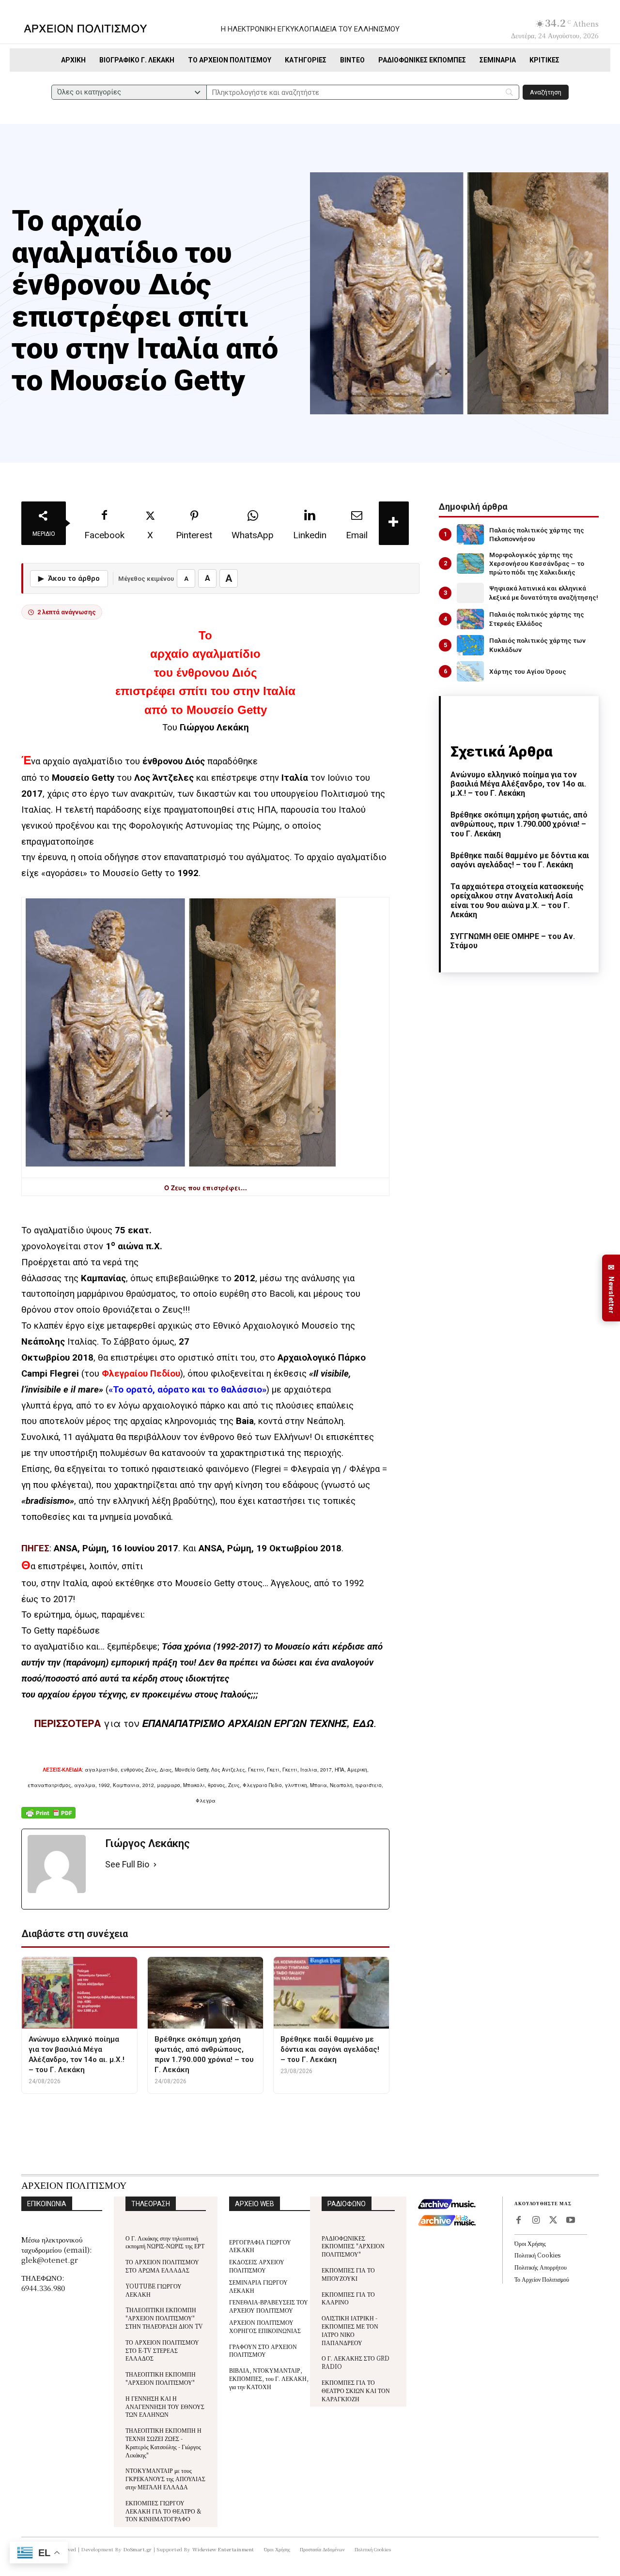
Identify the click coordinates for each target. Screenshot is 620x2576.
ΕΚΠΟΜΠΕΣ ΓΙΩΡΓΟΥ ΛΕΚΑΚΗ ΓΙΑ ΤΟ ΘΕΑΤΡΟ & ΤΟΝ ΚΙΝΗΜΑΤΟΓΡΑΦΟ (163, 2511)
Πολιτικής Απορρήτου (541, 2267)
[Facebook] (518, 2221)
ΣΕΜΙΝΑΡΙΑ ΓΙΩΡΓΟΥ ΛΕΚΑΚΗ (258, 2286)
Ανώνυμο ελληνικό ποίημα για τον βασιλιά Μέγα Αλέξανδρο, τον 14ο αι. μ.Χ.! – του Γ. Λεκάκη (518, 784)
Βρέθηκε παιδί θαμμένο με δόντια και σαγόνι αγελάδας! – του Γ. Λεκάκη (520, 860)
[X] (553, 2221)
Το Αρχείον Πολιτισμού (542, 2279)
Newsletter (611, 1288)
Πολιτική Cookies (537, 2255)
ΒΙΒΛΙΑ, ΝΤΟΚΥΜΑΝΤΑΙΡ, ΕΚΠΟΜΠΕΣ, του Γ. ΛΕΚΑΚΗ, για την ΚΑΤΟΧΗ (269, 2378)
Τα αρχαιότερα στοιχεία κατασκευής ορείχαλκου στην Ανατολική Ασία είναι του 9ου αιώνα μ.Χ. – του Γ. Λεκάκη (517, 901)
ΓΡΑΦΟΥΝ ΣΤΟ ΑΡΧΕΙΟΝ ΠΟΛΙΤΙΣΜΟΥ (263, 2350)
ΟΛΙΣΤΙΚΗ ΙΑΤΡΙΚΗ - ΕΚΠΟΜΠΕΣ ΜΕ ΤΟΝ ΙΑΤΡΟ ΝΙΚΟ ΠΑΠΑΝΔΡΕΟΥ (350, 2330)
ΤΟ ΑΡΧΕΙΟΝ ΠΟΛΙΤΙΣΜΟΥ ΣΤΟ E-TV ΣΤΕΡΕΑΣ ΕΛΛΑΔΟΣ (162, 2350)
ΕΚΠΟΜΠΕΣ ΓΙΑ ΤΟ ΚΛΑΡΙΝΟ (348, 2298)
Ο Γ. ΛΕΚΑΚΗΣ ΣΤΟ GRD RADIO (356, 2362)
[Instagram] (536, 2221)
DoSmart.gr (138, 2549)
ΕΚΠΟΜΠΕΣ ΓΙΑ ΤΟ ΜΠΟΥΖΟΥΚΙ (348, 2274)
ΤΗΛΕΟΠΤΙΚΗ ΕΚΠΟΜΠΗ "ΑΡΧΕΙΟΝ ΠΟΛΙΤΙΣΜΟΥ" (161, 2378)
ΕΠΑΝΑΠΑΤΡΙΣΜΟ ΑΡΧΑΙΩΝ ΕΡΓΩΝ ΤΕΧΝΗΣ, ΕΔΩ (258, 1723)
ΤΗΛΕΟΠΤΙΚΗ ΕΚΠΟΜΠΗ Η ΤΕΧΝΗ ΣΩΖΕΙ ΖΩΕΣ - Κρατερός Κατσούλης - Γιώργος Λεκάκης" (163, 2442)
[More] (394, 523)
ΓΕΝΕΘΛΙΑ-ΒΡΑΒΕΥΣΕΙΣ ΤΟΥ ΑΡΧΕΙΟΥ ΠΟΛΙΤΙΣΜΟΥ (269, 2306)
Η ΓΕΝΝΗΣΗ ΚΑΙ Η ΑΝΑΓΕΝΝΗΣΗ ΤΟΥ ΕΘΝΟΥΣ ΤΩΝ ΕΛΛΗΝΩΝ (165, 2406)
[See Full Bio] (155, 1865)
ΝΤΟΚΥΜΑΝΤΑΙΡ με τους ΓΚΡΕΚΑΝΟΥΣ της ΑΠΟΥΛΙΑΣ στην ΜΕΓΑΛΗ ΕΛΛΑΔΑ (165, 2478)
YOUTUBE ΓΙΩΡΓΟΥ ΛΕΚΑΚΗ (154, 2290)
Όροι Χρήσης (530, 2243)
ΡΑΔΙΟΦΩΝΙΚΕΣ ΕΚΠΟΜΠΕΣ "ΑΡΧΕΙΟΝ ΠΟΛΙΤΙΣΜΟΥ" (353, 2246)
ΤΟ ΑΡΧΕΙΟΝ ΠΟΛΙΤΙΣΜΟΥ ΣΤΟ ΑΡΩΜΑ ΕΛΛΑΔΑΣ (162, 2266)
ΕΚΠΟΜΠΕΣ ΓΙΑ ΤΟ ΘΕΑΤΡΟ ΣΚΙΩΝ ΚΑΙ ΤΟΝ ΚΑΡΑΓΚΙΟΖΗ (356, 2390)
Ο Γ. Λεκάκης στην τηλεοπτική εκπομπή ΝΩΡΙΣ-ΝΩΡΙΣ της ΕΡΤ (165, 2242)
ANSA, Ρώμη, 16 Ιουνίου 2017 (116, 1548)
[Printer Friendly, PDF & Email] (48, 1818)
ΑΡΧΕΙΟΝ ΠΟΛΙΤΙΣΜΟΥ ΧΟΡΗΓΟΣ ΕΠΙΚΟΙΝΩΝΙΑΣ (265, 2326)
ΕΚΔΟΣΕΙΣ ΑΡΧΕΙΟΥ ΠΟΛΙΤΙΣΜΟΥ (257, 2266)
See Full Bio (127, 1864)
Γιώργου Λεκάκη (214, 727)
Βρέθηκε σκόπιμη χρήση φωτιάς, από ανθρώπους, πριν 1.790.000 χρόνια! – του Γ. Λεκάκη (519, 824)
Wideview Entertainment (223, 2549)
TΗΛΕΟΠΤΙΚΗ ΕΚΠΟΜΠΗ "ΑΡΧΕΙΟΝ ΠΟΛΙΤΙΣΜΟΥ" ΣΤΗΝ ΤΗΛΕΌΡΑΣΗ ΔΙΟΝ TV (164, 2318)
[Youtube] (571, 2221)
